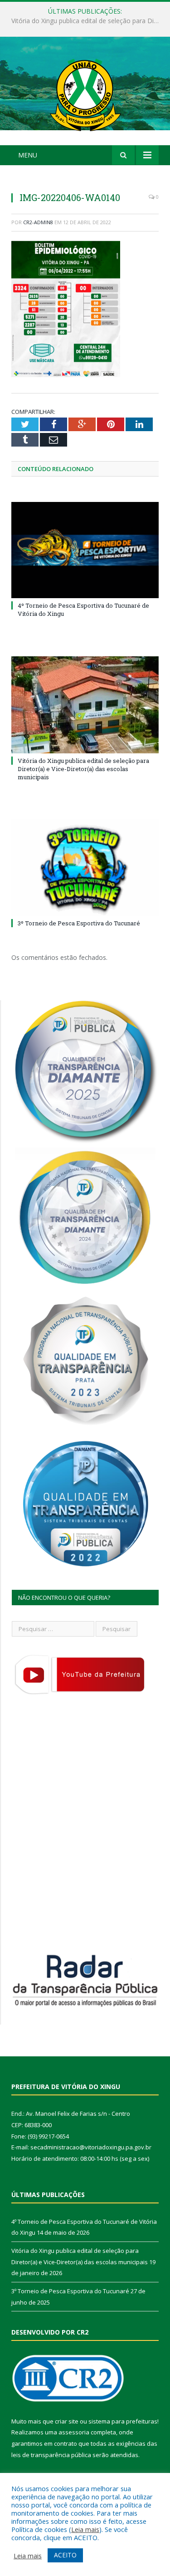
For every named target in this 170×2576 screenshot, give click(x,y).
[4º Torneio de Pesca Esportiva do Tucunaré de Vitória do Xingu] (85, 550)
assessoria (74, 2432)
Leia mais (85, 2529)
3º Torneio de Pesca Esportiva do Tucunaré (79, 923)
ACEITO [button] (65, 2555)
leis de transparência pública (51, 2455)
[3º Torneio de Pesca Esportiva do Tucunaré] (85, 868)
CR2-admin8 (38, 222)
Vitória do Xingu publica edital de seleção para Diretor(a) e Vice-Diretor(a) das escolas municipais (87, 21)
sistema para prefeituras (123, 2421)
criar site (67, 2421)
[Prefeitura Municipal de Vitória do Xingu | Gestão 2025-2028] (85, 92)
